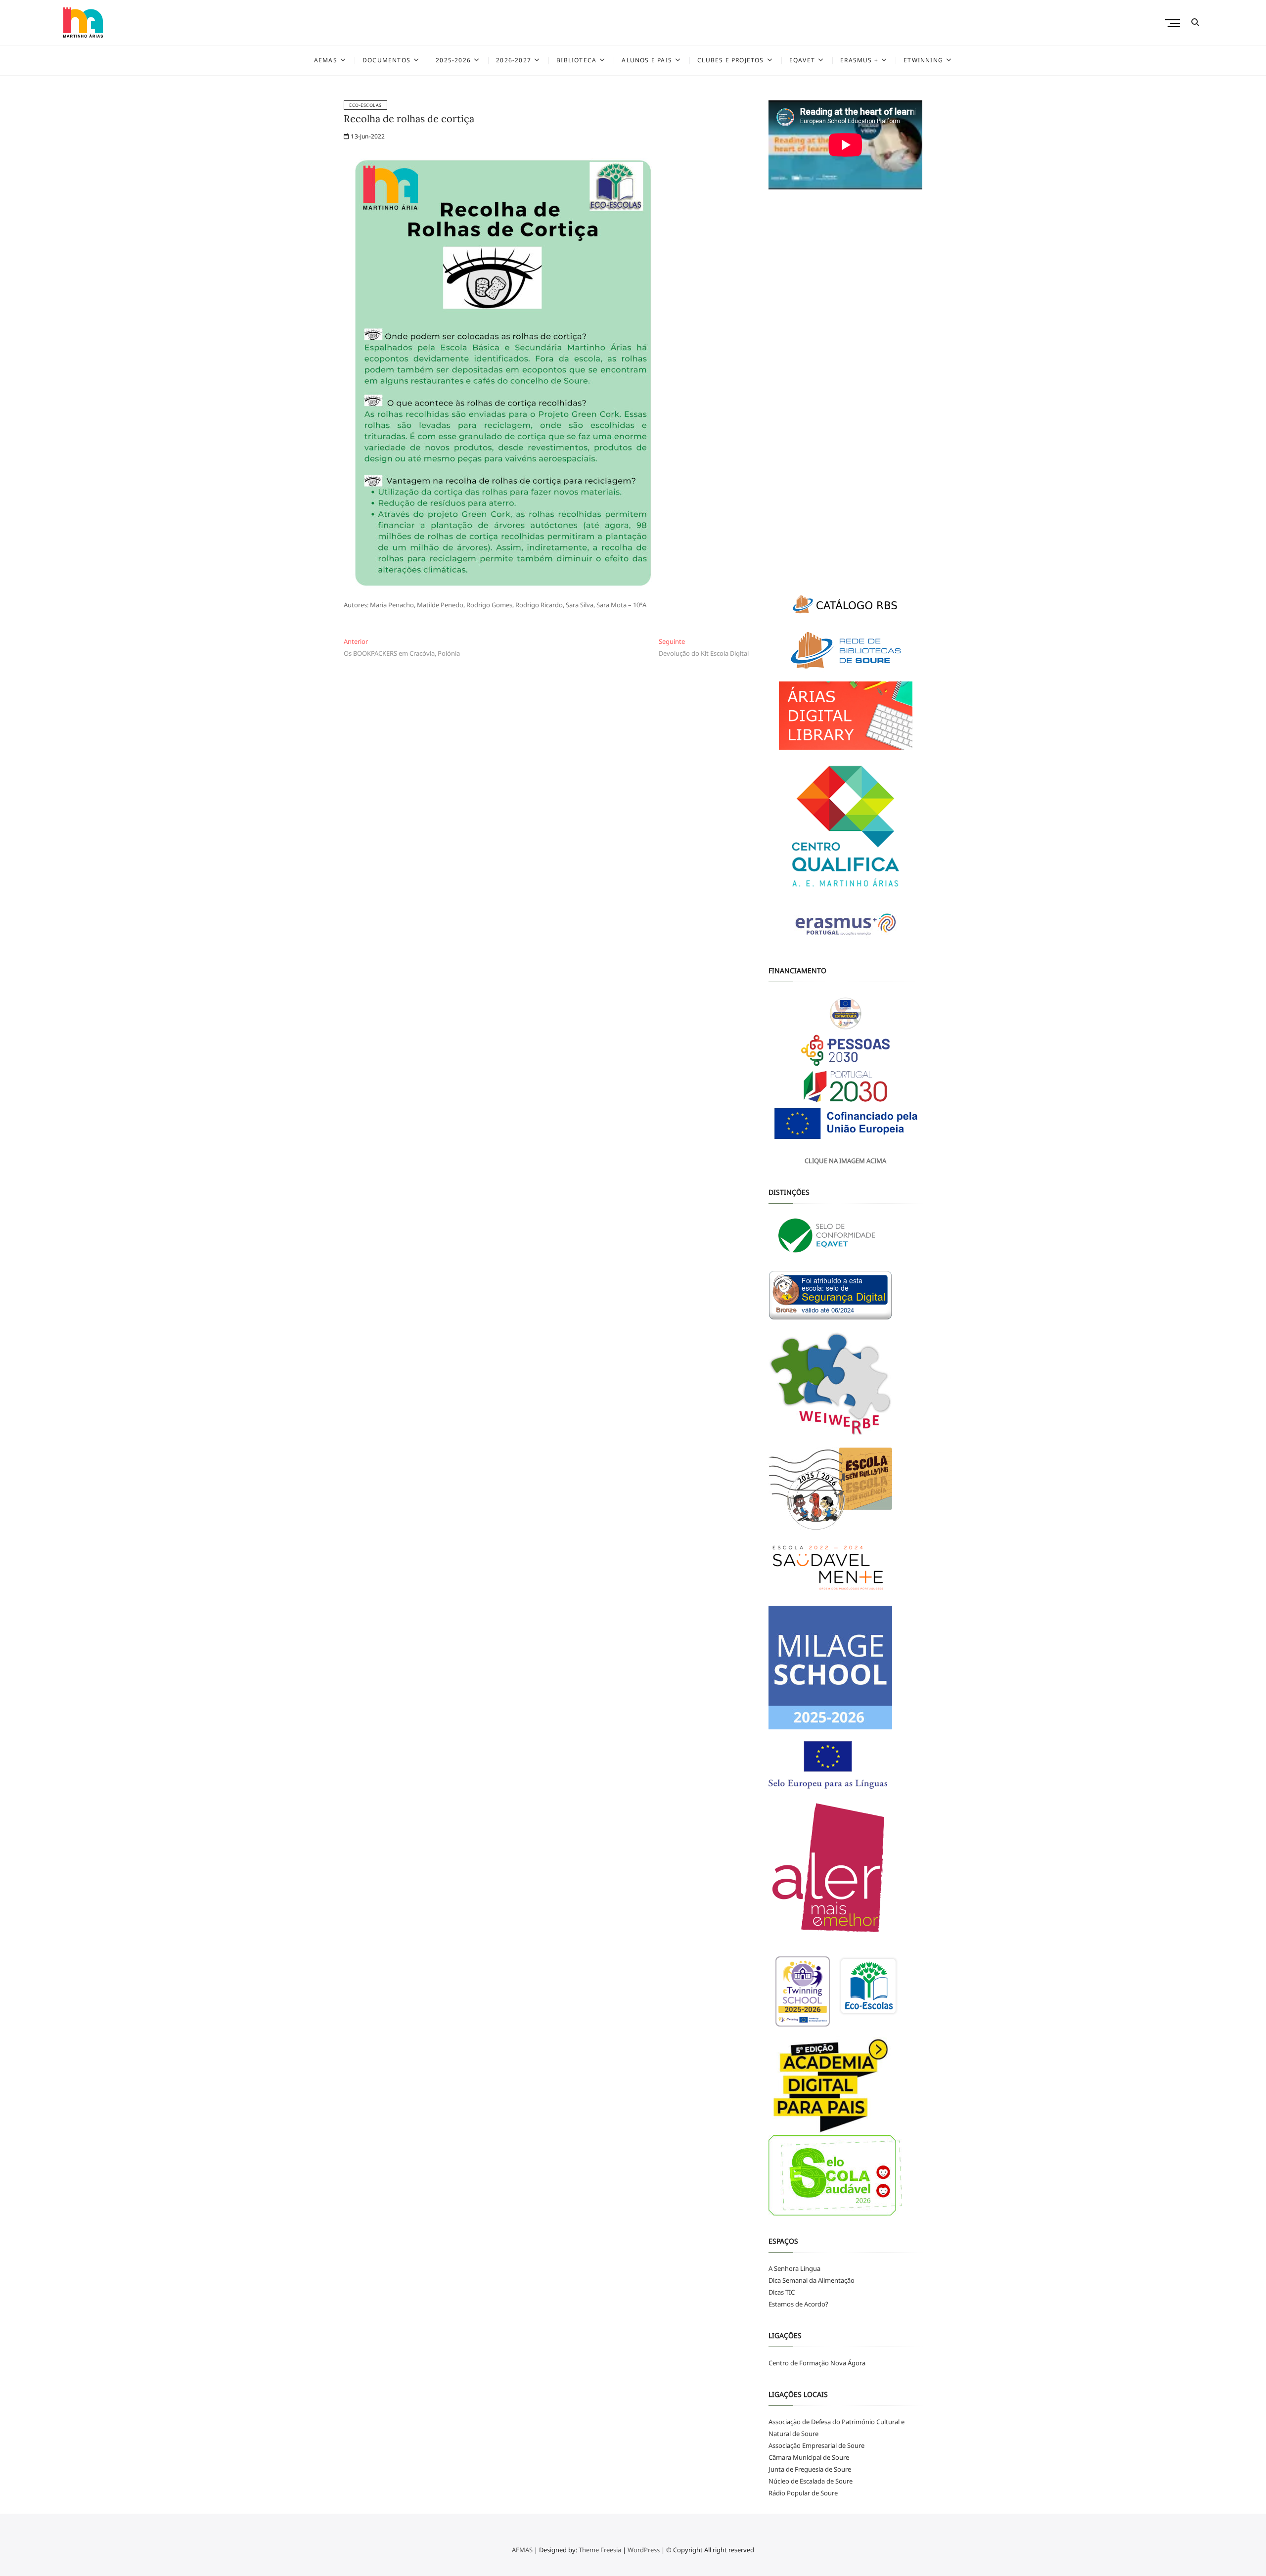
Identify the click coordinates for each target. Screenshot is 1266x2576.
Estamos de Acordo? (798, 2304)
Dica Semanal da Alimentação (812, 2280)
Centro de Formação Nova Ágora (817, 2363)
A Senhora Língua (794, 2268)
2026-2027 (514, 60)
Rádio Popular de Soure (803, 2493)
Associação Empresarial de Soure (816, 2445)
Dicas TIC (782, 2292)
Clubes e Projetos (730, 60)
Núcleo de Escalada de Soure (811, 2481)
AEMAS (326, 60)
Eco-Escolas (365, 105)
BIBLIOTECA (576, 60)
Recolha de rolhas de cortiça (409, 118)
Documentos (386, 60)
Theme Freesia (600, 2550)
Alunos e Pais (647, 60)
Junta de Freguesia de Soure (810, 2469)
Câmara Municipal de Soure (809, 2457)
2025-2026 (453, 60)
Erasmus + (859, 60)
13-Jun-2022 (367, 136)
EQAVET (802, 60)
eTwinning (923, 60)
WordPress (644, 2550)
